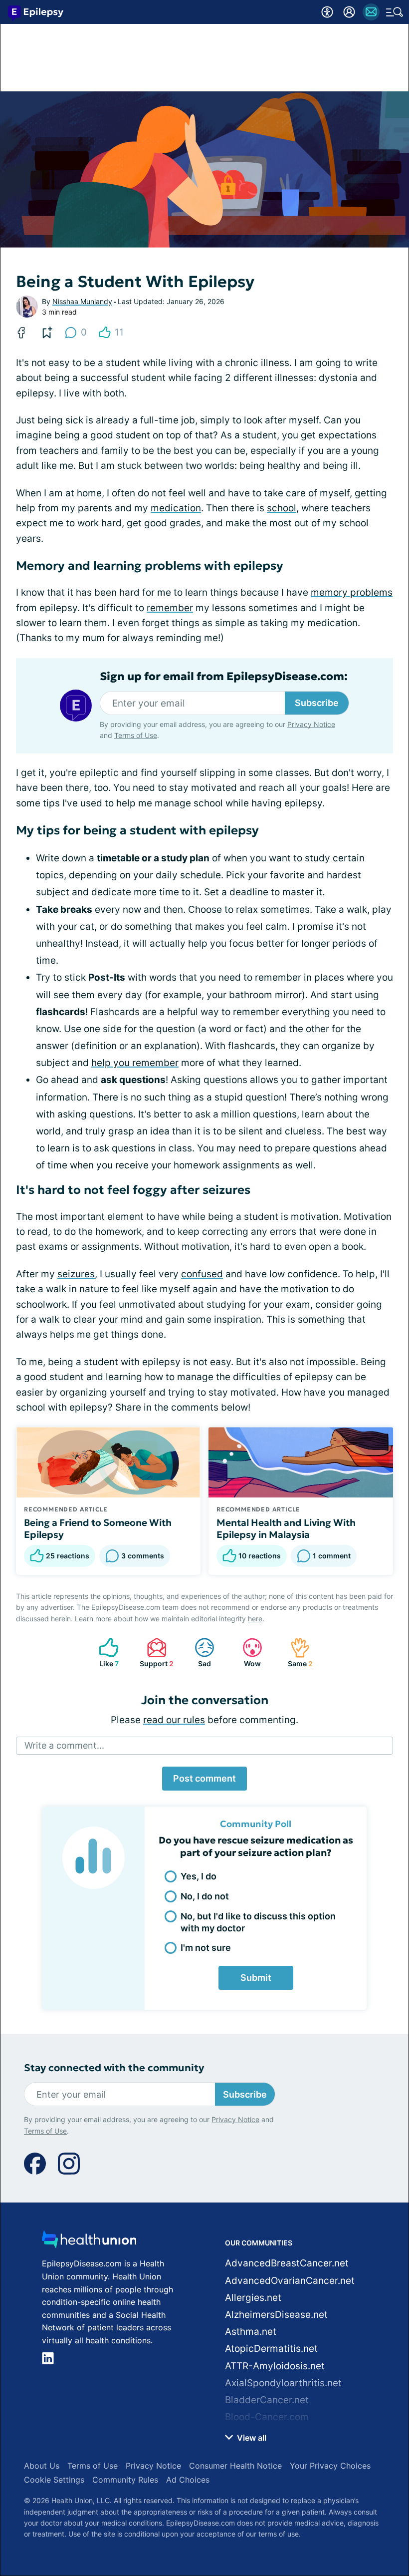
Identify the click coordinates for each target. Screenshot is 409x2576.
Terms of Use (136, 735)
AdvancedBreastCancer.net (287, 2263)
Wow (247, 1653)
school (282, 508)
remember (170, 608)
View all (251, 2438)
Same (297, 1653)
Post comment (204, 1778)
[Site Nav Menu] (395, 12)
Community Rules (125, 2480)
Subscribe (317, 703)
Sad (198, 1653)
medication (176, 508)
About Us (42, 2466)
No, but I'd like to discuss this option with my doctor (258, 1922)
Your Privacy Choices (330, 2466)
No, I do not (205, 1896)
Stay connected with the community (114, 2068)
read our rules (174, 1720)
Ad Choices (188, 2480)
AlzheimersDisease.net (276, 2315)
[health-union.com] (89, 2242)
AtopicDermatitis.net (271, 2349)
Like (104, 1653)
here (255, 1619)
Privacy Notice (311, 724)
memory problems (352, 592)
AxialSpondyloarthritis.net (283, 2383)
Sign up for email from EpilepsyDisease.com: (224, 677)
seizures (76, 1274)
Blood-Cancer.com (267, 2417)
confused (202, 1274)
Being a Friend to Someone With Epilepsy (98, 1528)
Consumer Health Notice (235, 2466)
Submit (256, 1978)
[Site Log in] (349, 12)
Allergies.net (253, 2298)
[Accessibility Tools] (327, 12)
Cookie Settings (54, 2480)
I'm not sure (206, 1948)
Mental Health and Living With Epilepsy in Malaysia (286, 1528)
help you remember (135, 1063)
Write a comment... (64, 1745)
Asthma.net (251, 2332)
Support (155, 1653)
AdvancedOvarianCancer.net (290, 2281)
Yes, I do (199, 1876)
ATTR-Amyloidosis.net (275, 2366)
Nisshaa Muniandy (82, 301)
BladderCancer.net (267, 2400)
